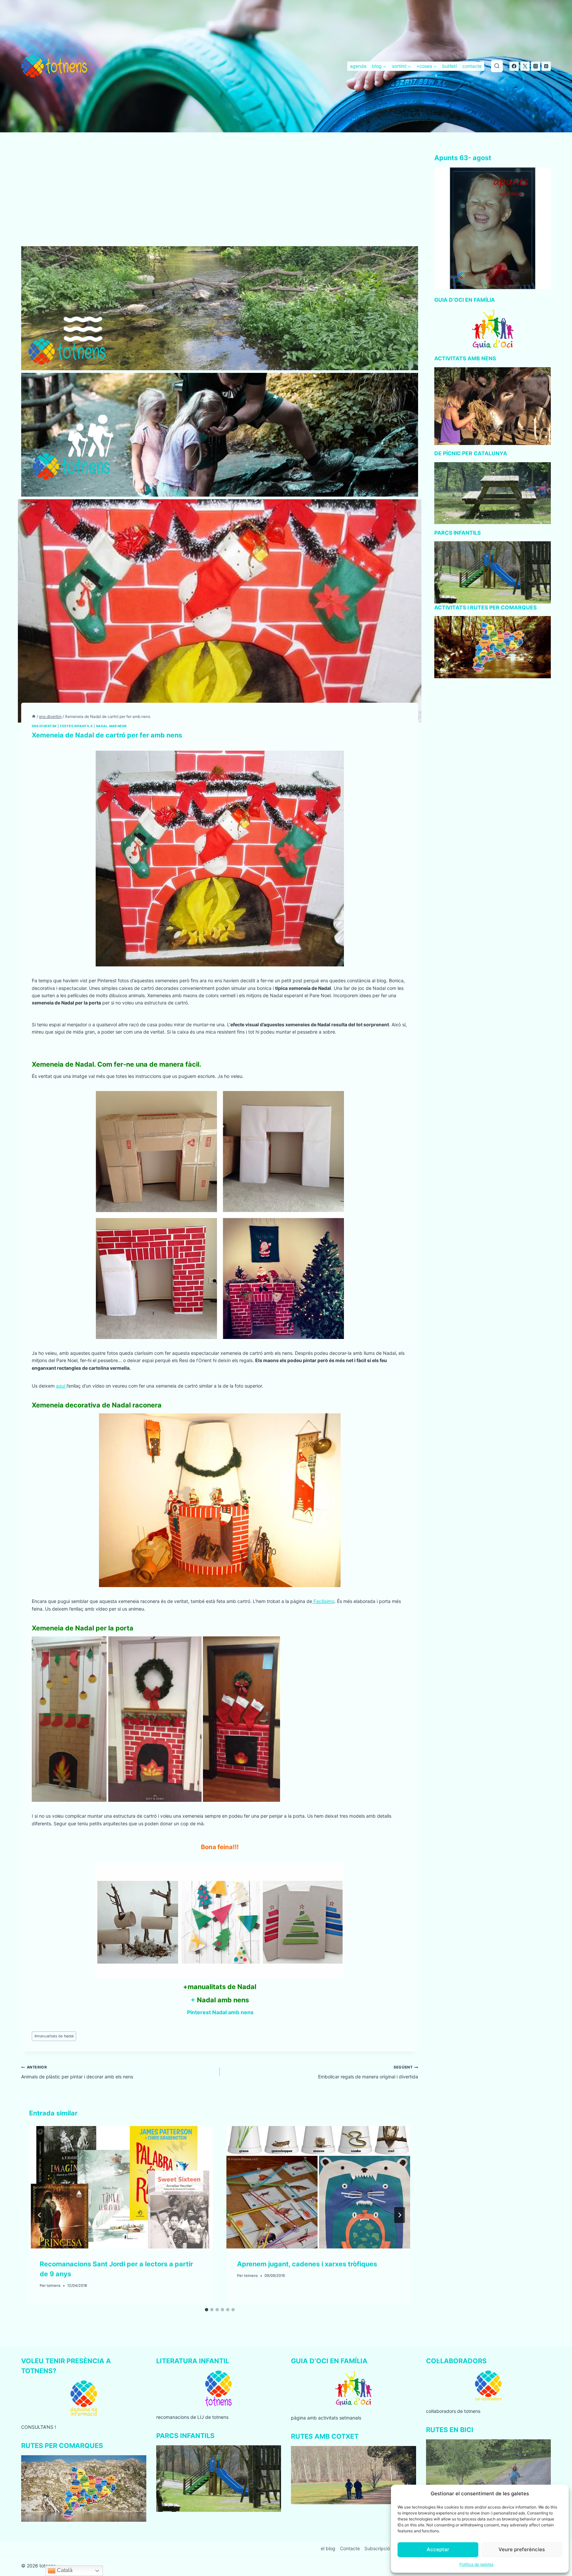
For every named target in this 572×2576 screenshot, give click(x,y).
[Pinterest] (546, 66)
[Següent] (400, 2215)
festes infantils (76, 726)
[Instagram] (536, 66)
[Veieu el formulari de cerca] (497, 66)
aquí (61, 1386)
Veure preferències (522, 2549)
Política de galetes (477, 2564)
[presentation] (121, 2187)
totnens (54, 2286)
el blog (328, 2548)
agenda (358, 66)
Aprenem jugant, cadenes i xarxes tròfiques (307, 2264)
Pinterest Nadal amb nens (220, 2012)
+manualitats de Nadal (220, 1987)
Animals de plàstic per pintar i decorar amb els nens (77, 2072)
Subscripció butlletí (385, 2548)
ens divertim (44, 726)
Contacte (350, 2548)
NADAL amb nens (111, 726)
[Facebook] (514, 66)
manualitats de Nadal (54, 2036)
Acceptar (438, 2549)
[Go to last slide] (40, 2215)
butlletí (450, 66)
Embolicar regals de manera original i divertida (368, 2072)
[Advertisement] (220, 197)
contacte (472, 66)
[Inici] (34, 716)
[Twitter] (525, 66)
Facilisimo (323, 1601)
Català (64, 2570)
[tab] (207, 2310)
